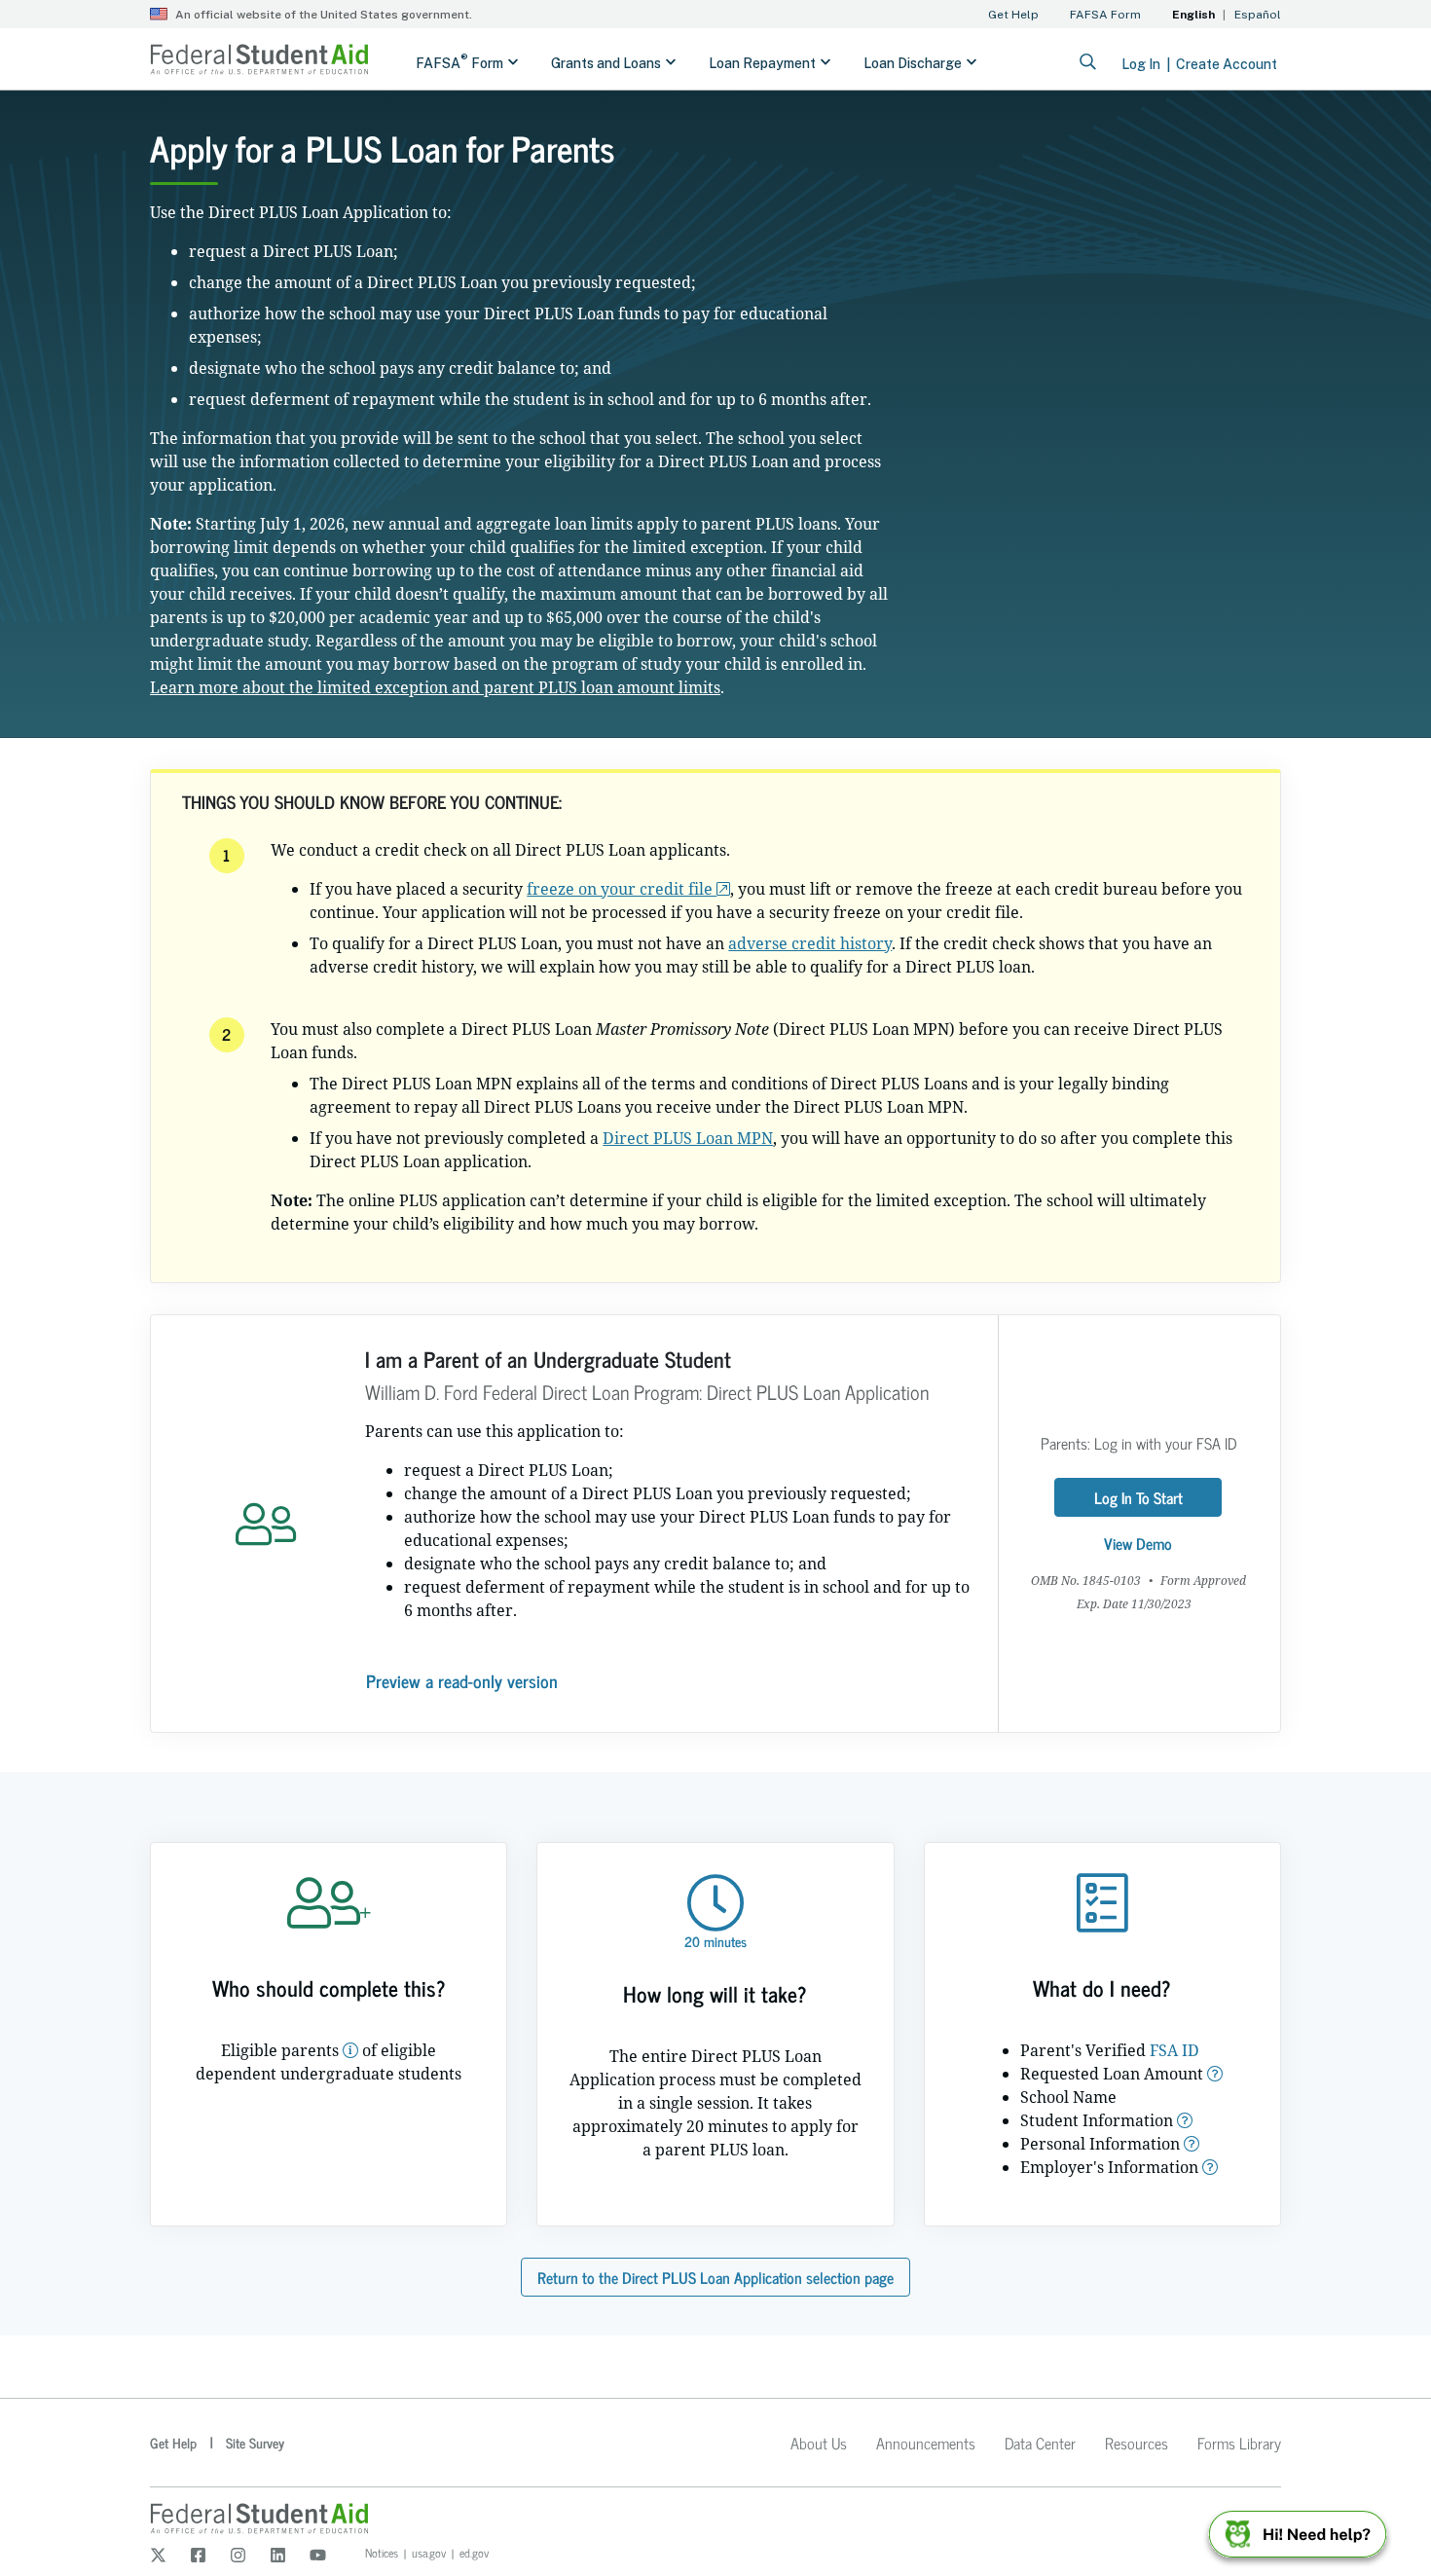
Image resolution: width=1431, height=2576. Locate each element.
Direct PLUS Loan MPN (688, 1138)
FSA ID (1174, 2050)
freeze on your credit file (622, 889)
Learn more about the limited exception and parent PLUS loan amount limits (435, 687)
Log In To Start (1138, 1497)
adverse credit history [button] (810, 943)
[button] (350, 2050)
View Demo (1138, 1543)
